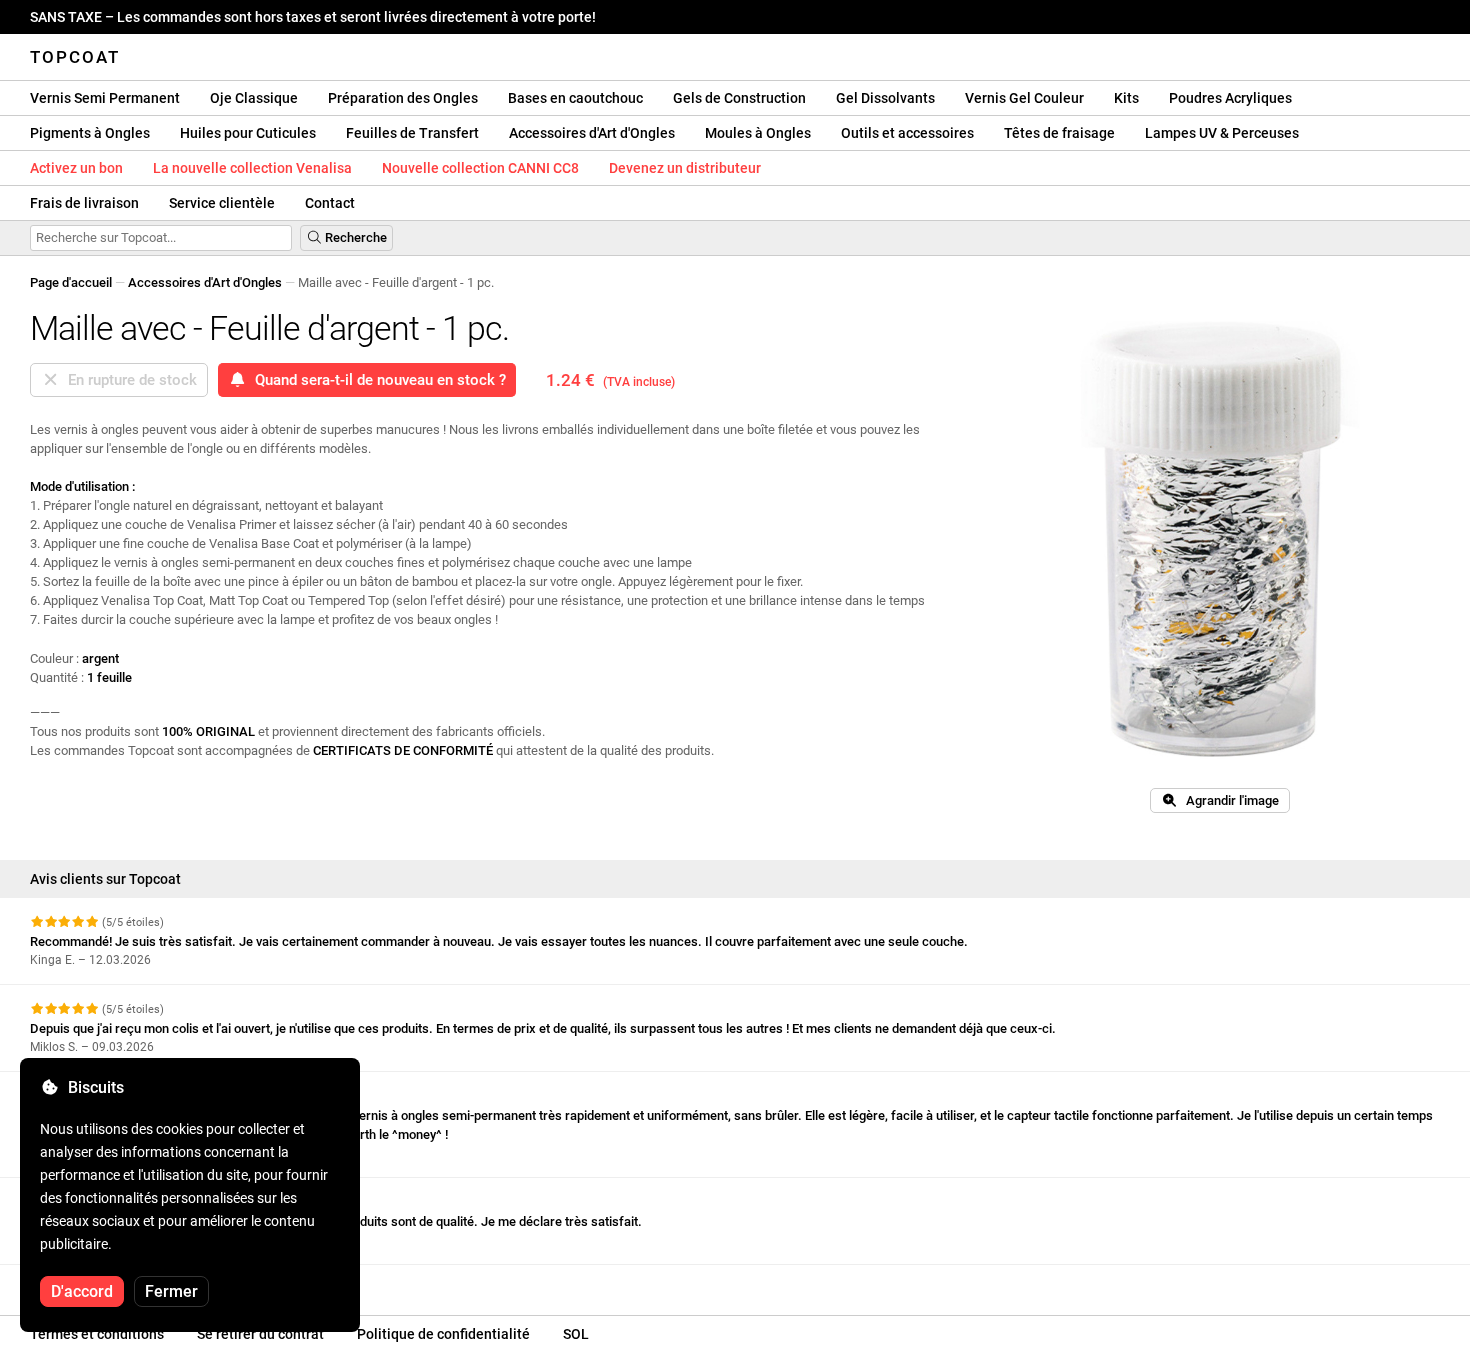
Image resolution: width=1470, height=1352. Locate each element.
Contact (330, 203)
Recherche (354, 237)
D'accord (82, 1291)
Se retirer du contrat (260, 1334)
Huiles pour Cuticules (248, 133)
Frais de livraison (84, 203)
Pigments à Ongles (90, 133)
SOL (576, 1334)
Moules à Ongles (758, 133)
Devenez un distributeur (685, 168)
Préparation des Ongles (403, 98)
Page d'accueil (71, 282)
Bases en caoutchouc (575, 98)
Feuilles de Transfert (412, 133)
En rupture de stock (128, 380)
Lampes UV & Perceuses (1222, 133)
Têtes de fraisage (1059, 133)
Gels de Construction (739, 98)
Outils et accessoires (907, 133)
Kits (1126, 98)
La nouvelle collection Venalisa (252, 168)
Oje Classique (254, 98)
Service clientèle (222, 203)
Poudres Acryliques (1230, 98)
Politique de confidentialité (443, 1334)
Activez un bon (76, 168)
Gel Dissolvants (885, 98)
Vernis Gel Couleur (1024, 98)
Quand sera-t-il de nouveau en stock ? (376, 380)
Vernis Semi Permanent (105, 98)
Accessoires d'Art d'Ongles (592, 133)
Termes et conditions (97, 1334)
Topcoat (75, 57)
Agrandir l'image (1228, 800)
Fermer (171, 1291)
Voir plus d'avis (75, 1282)
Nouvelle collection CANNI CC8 (480, 168)
